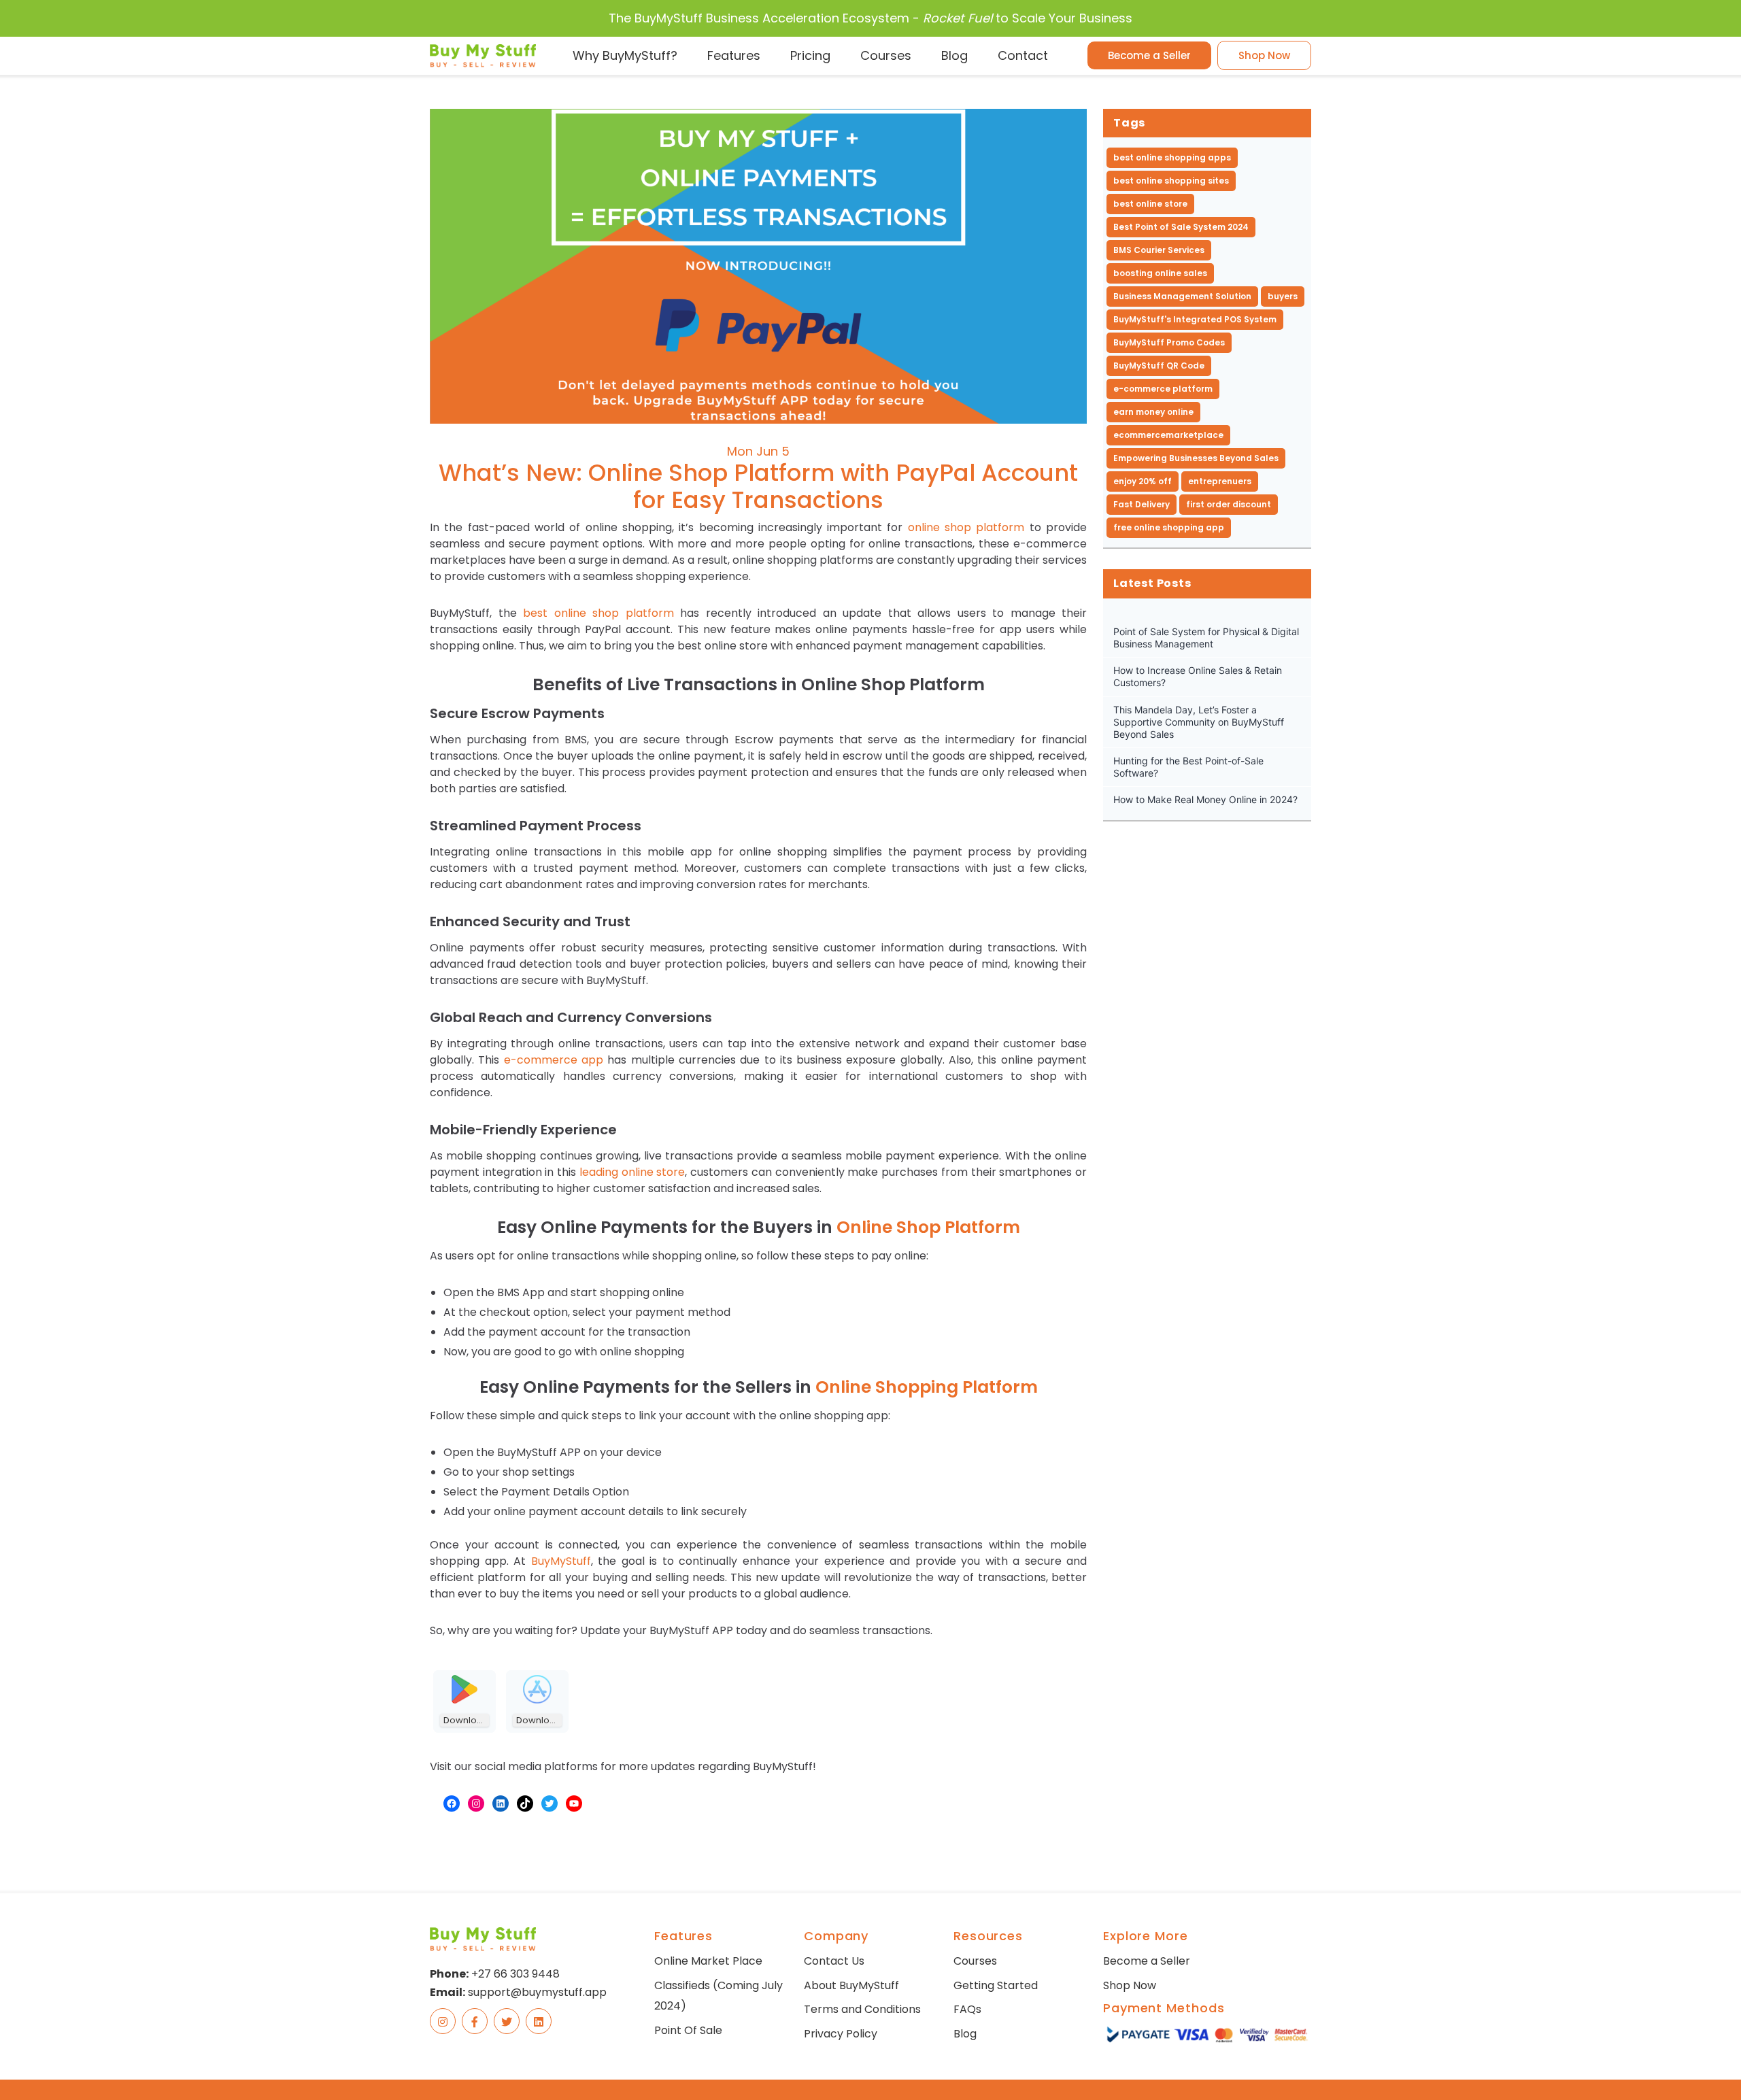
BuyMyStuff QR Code (1159, 366)
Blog (954, 55)
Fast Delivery (1142, 504)
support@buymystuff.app (537, 1992)
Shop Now (1264, 55)
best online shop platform (598, 613)
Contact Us (834, 1961)
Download (466, 1720)
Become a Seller (1149, 55)
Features (734, 55)
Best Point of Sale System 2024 (1181, 227)
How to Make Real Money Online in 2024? (1205, 799)
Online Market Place (708, 1961)
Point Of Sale (688, 2030)
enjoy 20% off (1143, 481)
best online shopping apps (1172, 157)
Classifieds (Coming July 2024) (719, 1996)
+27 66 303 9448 (515, 1974)
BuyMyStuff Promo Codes (1169, 342)
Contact (1023, 55)
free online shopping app (1169, 527)
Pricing (810, 55)
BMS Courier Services (1159, 250)
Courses (886, 55)
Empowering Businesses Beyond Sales (1196, 458)
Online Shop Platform (928, 1227)
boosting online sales (1160, 273)
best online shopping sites (1171, 181)
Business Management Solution (1182, 296)
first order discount (1229, 504)
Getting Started (996, 1985)
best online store (1150, 204)
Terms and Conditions (862, 2009)
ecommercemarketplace (1168, 435)
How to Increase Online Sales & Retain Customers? (1198, 676)
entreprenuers (1220, 481)
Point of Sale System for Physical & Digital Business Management (1206, 638)
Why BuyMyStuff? (625, 55)
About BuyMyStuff (851, 1985)
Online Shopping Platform (927, 1387)
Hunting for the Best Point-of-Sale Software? (1188, 767)
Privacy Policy (841, 2034)
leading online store (632, 1172)
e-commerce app (554, 1060)
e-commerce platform (1163, 389)
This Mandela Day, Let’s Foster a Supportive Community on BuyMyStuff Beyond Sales (1199, 722)
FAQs (967, 2009)
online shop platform (966, 527)
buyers (1283, 296)
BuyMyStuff (561, 1561)
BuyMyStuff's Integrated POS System (1195, 319)
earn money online (1153, 412)
